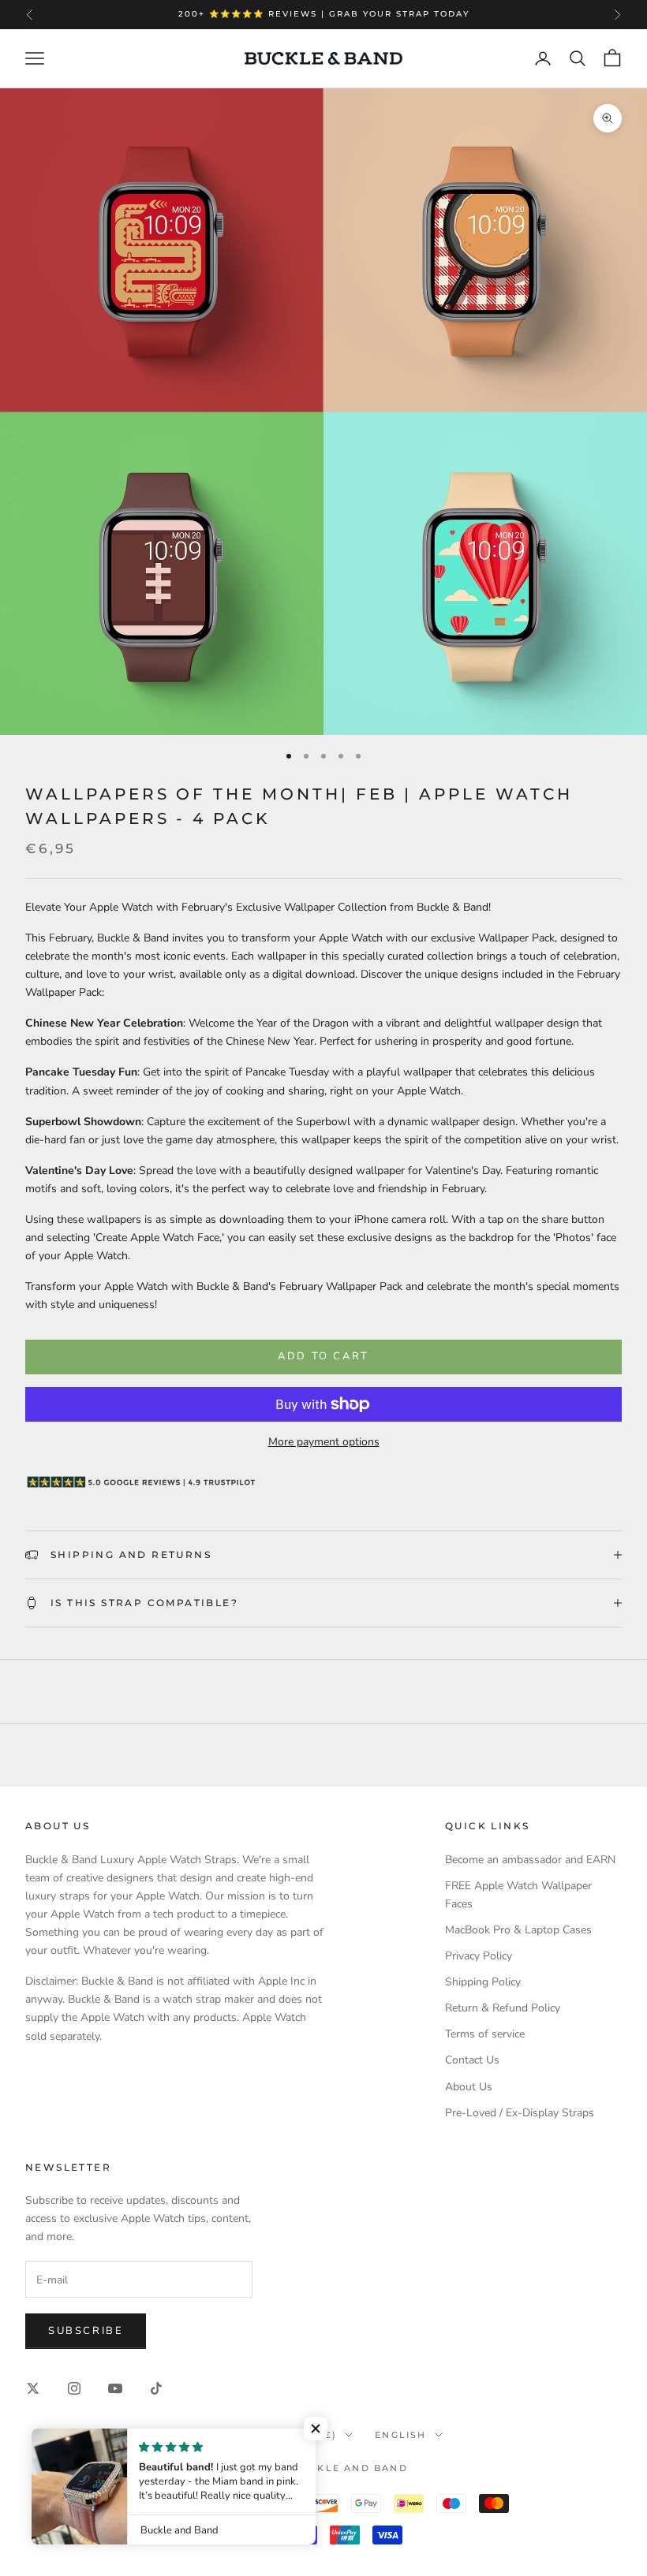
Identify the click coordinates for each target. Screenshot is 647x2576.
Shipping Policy (483, 1982)
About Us (469, 2087)
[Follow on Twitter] (33, 2388)
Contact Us (472, 2060)
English (400, 2435)
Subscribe (86, 2331)
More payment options (324, 1442)
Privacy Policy (479, 1956)
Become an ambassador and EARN (530, 1860)
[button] (316, 2429)
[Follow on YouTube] (115, 2388)
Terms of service (485, 2034)
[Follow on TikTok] (156, 2388)
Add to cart (323, 1356)
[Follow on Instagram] (74, 2388)
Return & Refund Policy (503, 2008)
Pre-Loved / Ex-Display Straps (520, 2113)
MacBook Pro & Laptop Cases (518, 1930)
